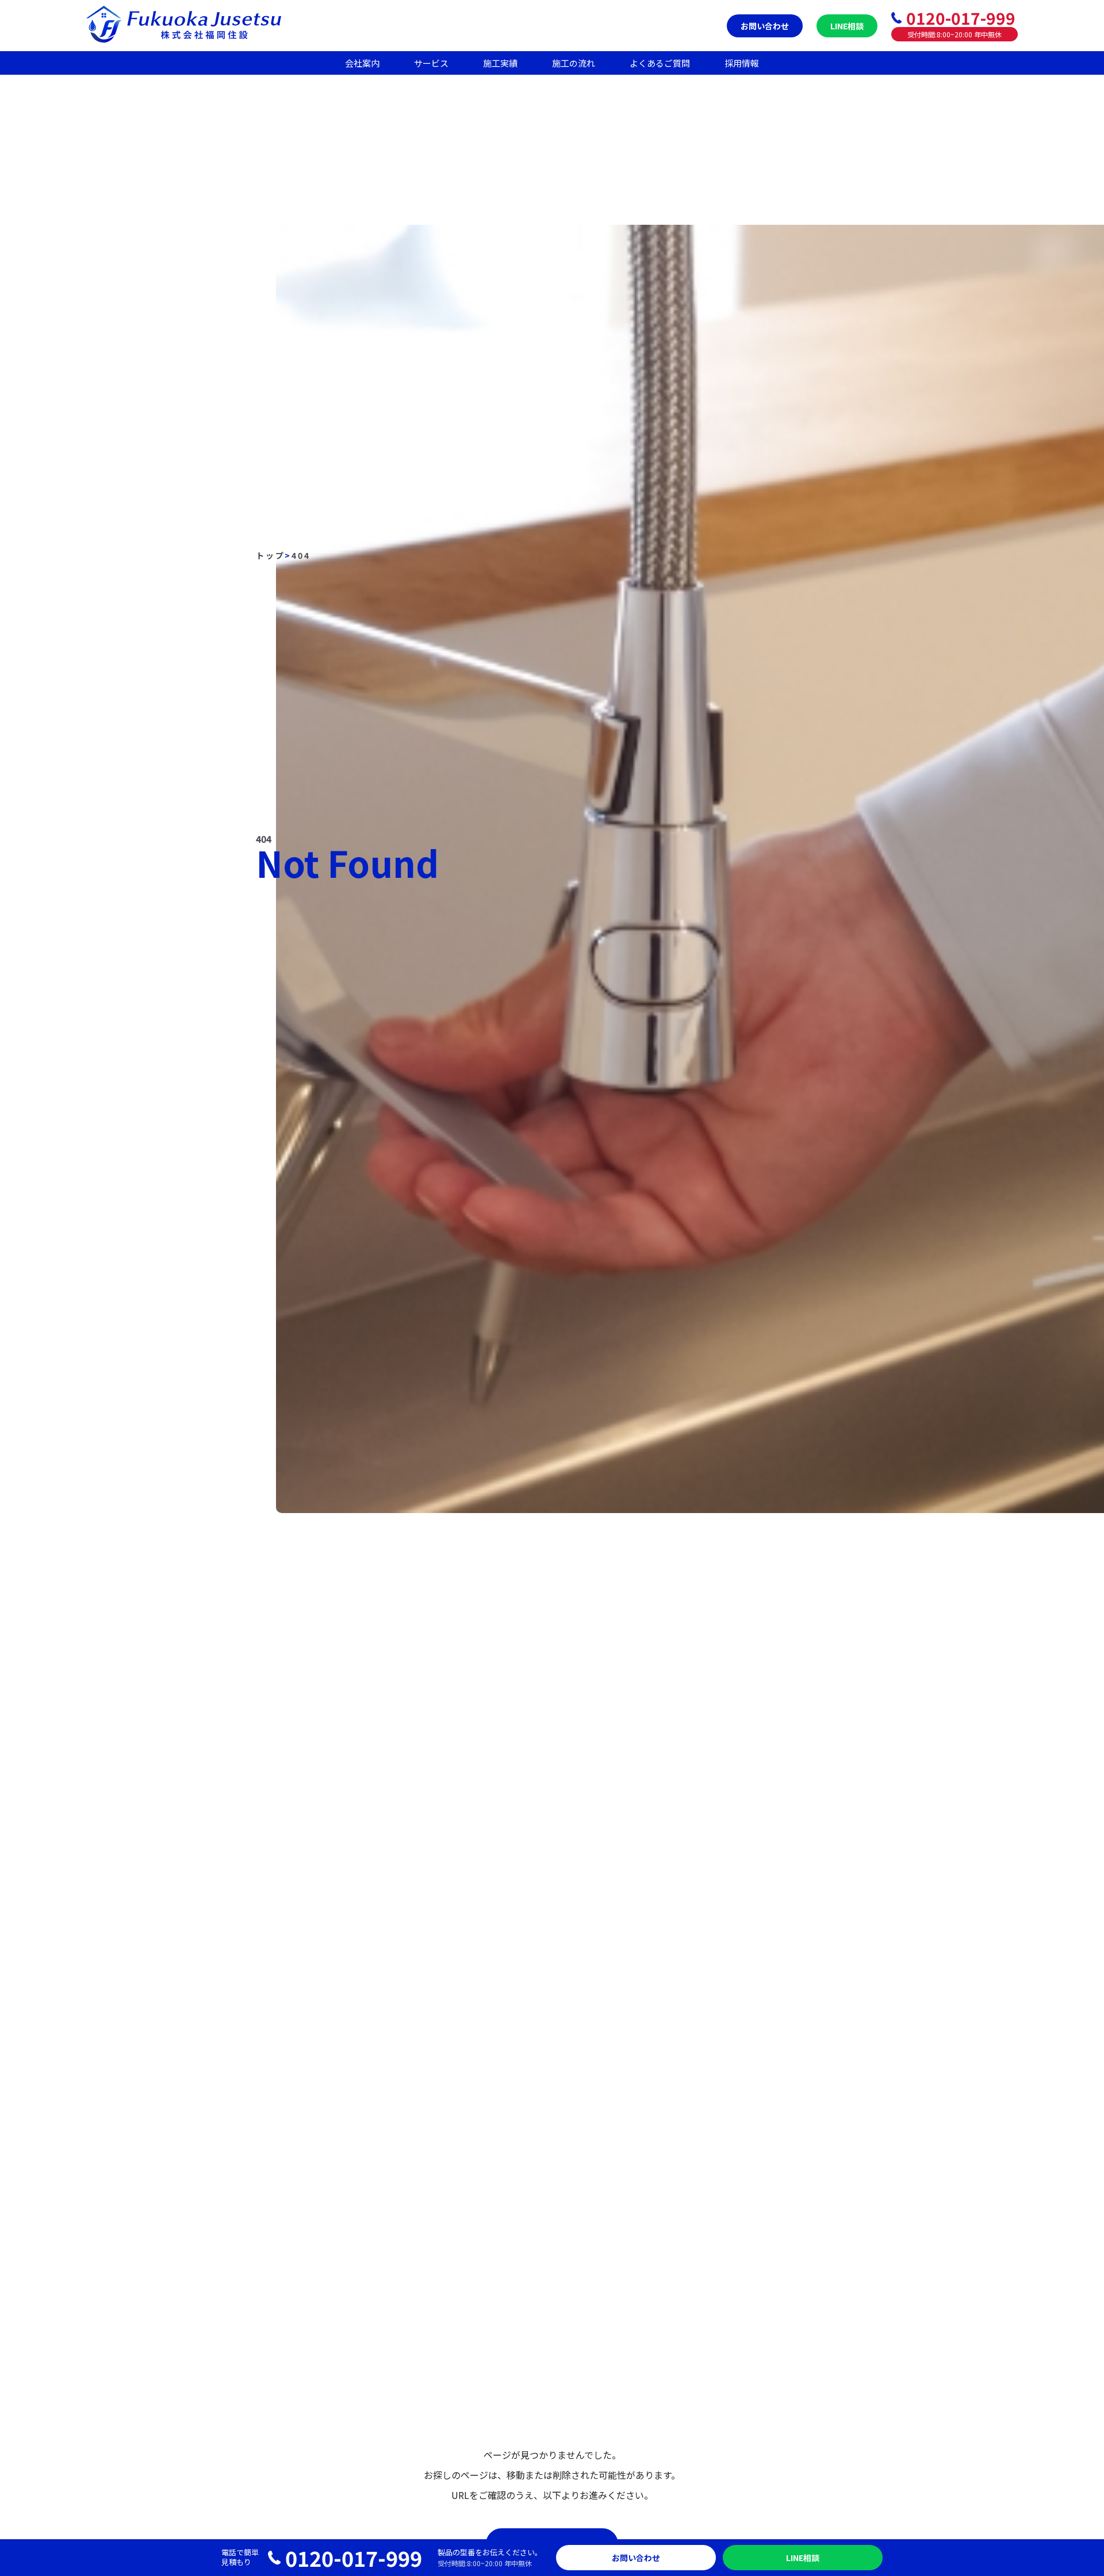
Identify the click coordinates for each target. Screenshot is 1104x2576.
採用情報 (742, 63)
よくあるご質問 (660, 63)
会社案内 (362, 63)
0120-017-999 (961, 18)
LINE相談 (847, 26)
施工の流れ (574, 63)
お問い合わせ (765, 26)
